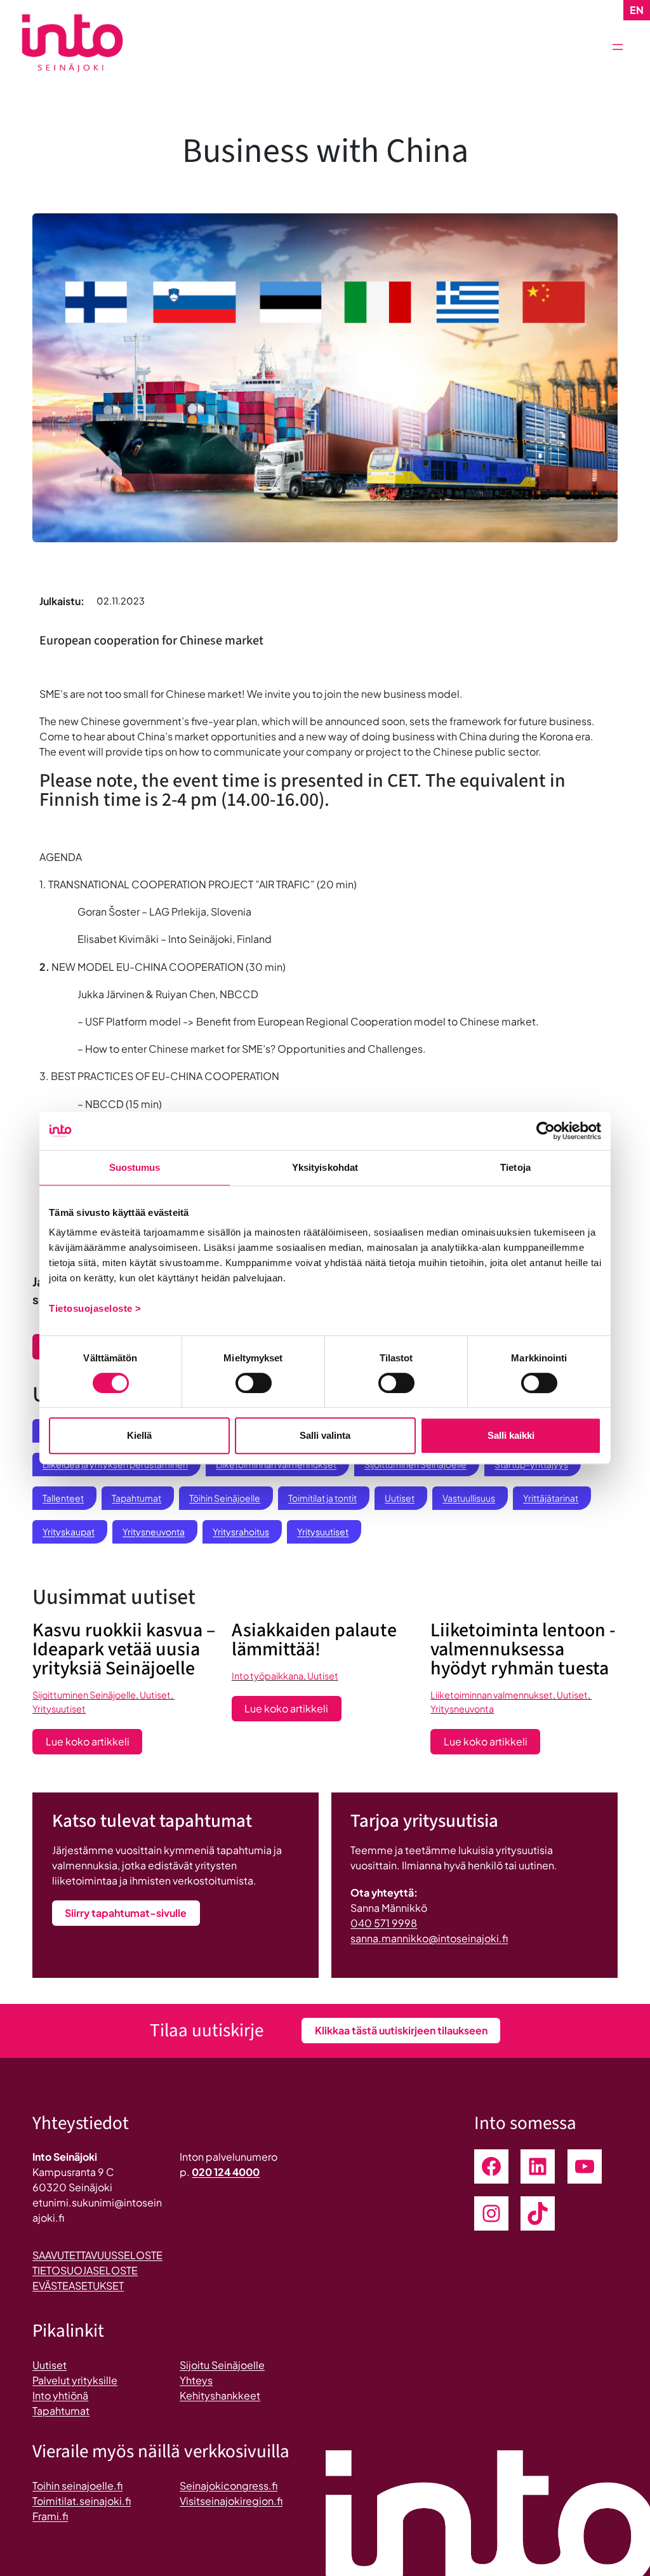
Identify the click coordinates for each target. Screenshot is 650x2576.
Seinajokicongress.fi (229, 2486)
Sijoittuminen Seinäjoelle (84, 1695)
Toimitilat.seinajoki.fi (82, 2501)
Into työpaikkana (268, 1676)
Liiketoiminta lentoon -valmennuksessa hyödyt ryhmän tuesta (523, 1650)
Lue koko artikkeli (94, 1744)
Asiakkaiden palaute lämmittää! (314, 1640)
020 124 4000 (226, 2172)
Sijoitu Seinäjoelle (222, 2365)
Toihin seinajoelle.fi (77, 2486)
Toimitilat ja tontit (322, 1498)
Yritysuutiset (323, 1532)
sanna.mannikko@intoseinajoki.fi (429, 1938)
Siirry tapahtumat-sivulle (126, 1913)
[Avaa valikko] (618, 47)
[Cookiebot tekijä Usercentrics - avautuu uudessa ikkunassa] (546, 1131)
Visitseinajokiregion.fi (231, 2501)
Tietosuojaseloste (85, 2270)
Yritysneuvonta (154, 1532)
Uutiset (400, 1498)
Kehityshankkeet (220, 2395)
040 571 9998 (384, 1923)
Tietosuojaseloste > (95, 1308)
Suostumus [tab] (135, 1167)
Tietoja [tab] (515, 1167)
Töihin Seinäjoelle (225, 1498)
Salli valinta (325, 1435)
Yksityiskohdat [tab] (325, 1167)
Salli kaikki (511, 1435)
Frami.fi (50, 2516)
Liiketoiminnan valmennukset (492, 1695)
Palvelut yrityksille (75, 2380)
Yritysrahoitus (241, 1532)
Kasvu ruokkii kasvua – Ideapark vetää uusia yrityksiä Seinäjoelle (124, 1650)
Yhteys (196, 2380)
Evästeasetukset (78, 2286)
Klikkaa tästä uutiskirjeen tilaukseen (401, 2030)
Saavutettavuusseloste (97, 2255)
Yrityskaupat (69, 1532)
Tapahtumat (136, 1498)
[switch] (254, 1383)
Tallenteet (63, 1498)
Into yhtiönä (60, 2395)
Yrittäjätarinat (551, 1498)
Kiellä (139, 1435)
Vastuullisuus (469, 1498)
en (637, 10)
